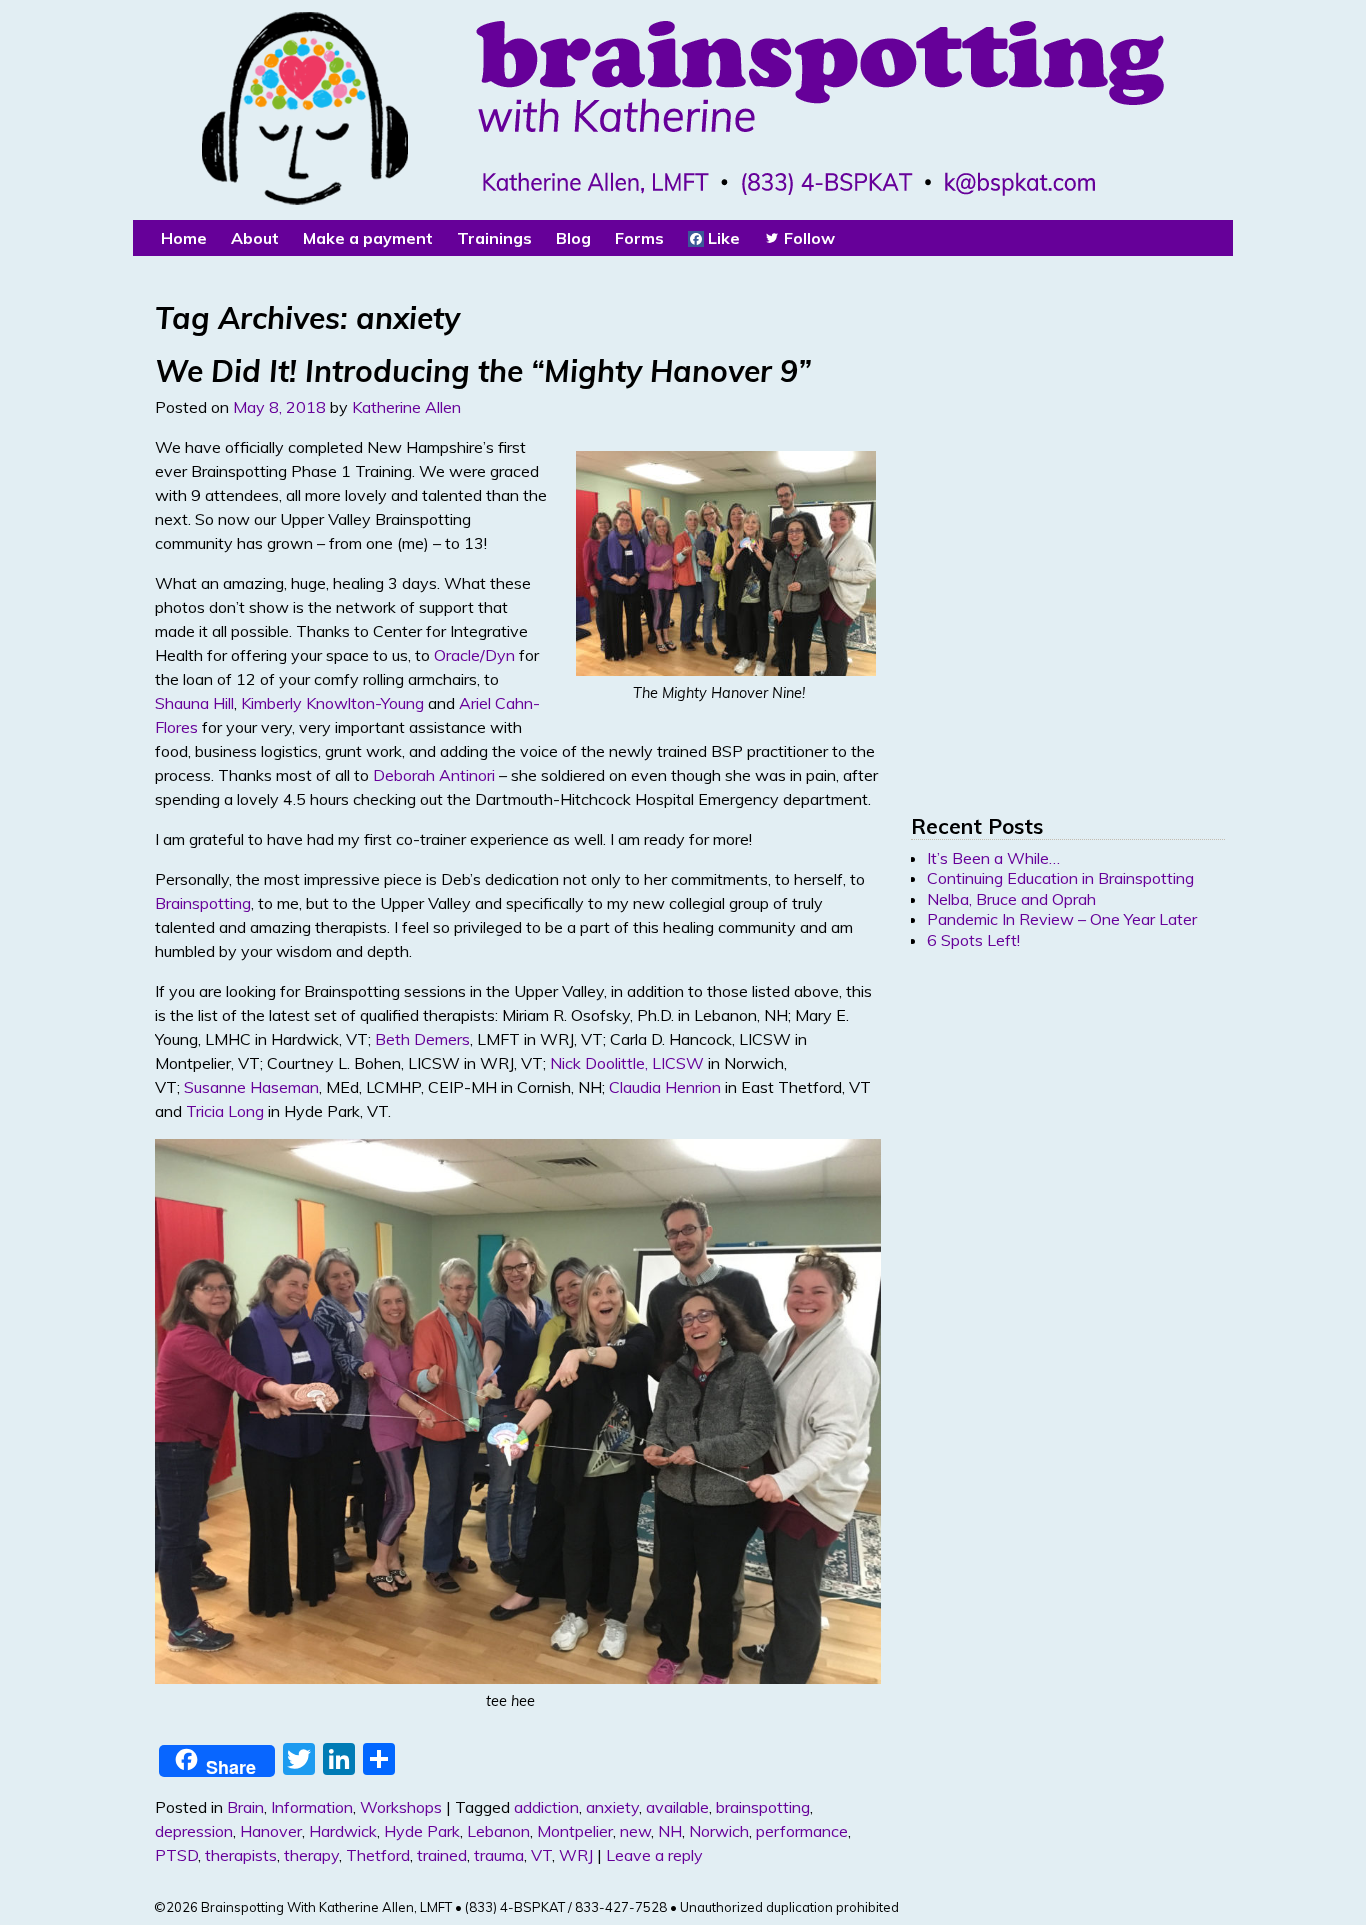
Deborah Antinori (434, 775)
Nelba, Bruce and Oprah (1011, 899)
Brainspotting (203, 903)
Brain (245, 1807)
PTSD (176, 1855)
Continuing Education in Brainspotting (1060, 878)
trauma (499, 1855)
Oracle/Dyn (474, 655)
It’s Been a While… (993, 858)
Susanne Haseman (251, 1087)
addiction (546, 1807)
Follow (807, 238)
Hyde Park (422, 1831)
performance (802, 1831)
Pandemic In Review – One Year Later (1062, 919)
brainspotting (763, 1807)
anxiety (612, 1807)
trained (442, 1855)
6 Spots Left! (973, 940)
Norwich (719, 1831)
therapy (311, 1855)
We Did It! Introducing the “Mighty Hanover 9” (483, 371)
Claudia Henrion (665, 1087)
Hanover (271, 1831)
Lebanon (498, 1831)
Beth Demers (422, 1039)
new (635, 1831)
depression (194, 1831)
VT (541, 1855)
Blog (573, 238)
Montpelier (575, 1831)
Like (722, 238)
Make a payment (368, 238)
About (255, 238)
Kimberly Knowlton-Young (332, 703)
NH (670, 1831)
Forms (639, 238)
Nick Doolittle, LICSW (627, 1063)
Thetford (378, 1855)
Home (184, 238)
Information (312, 1807)
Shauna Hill (194, 703)
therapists (241, 1855)
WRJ (576, 1855)
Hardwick (343, 1831)
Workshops (401, 1807)
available (677, 1807)
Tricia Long (225, 1111)
